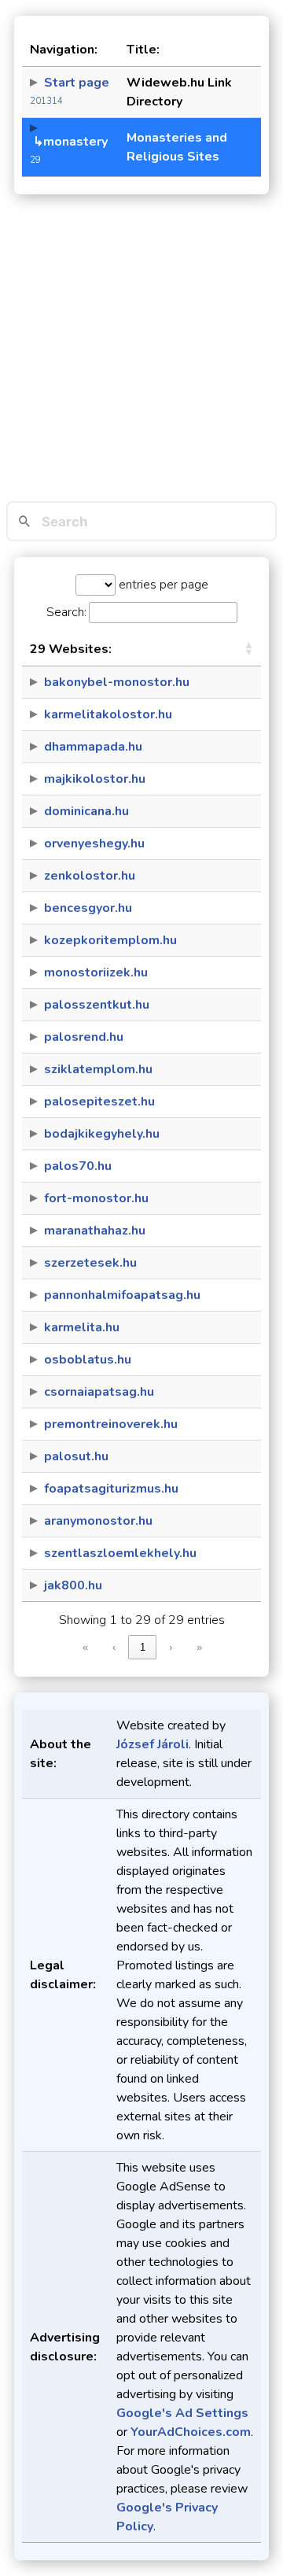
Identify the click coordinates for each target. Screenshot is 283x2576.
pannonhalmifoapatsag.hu (122, 1295)
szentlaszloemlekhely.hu (120, 1553)
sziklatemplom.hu (98, 1069)
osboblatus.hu (88, 1360)
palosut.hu (76, 1456)
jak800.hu (73, 1585)
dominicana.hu (86, 811)
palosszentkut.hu (97, 1005)
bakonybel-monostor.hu (117, 682)
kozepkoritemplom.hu (110, 940)
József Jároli (153, 1744)
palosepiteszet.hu (99, 1102)
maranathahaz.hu (95, 1231)
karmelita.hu (82, 1327)
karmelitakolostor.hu (108, 714)
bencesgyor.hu (88, 908)
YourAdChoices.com (191, 2432)
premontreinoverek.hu (111, 1424)
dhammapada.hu (93, 747)
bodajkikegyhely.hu (102, 1134)
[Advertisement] (141, 352)
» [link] (199, 1647)
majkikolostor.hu (95, 779)
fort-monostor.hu (96, 1198)
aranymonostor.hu (98, 1521)
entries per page (162, 585)
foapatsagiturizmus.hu (111, 1489)
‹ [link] (114, 1647)
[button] (248, 649)
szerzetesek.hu (90, 1263)
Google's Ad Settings (182, 2413)
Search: (66, 612)
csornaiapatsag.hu (99, 1392)
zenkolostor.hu (90, 876)
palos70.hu (78, 1166)
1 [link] (143, 1647)
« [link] (85, 1647)
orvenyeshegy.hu (94, 843)
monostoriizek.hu (96, 972)
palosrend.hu (84, 1037)
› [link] (171, 1647)
